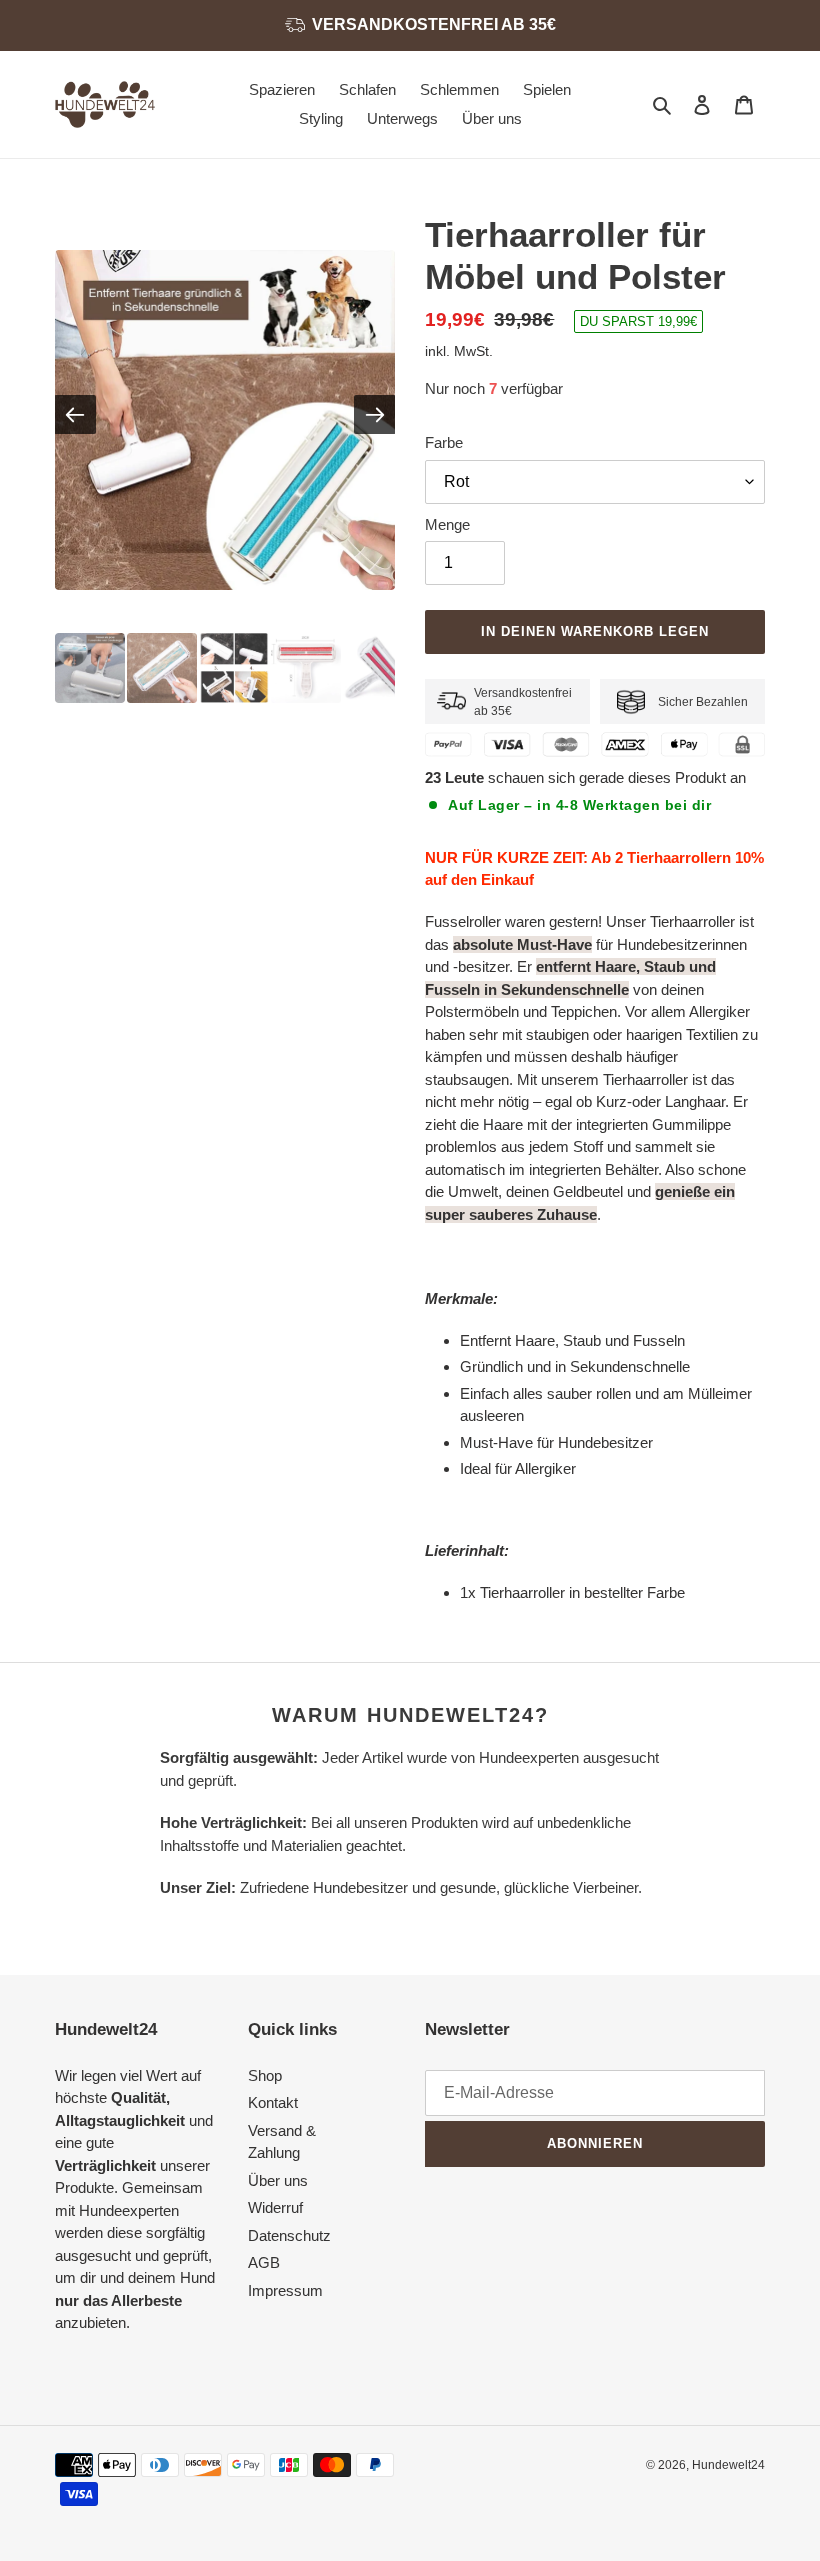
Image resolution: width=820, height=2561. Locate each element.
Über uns (278, 2180)
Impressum (285, 2290)
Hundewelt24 (728, 2465)
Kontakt (273, 2102)
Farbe (444, 442)
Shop (265, 2075)
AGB (264, 2262)
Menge (447, 524)
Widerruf (275, 2207)
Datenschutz (289, 2235)
